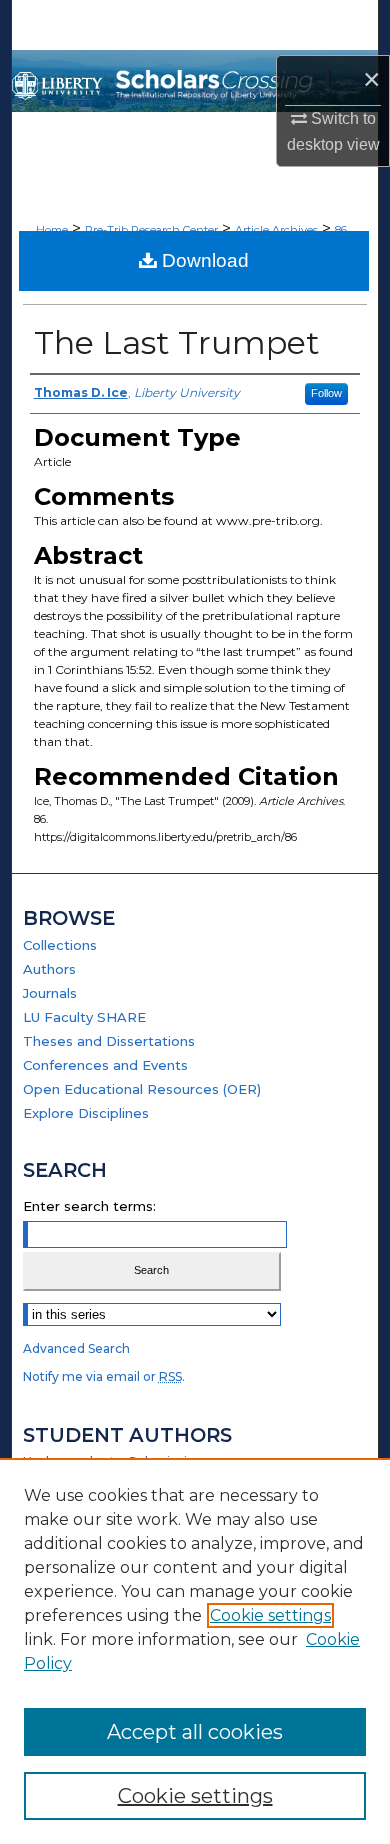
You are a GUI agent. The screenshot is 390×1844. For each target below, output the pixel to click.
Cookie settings (270, 1615)
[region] (195, 1651)
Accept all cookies (195, 1732)
